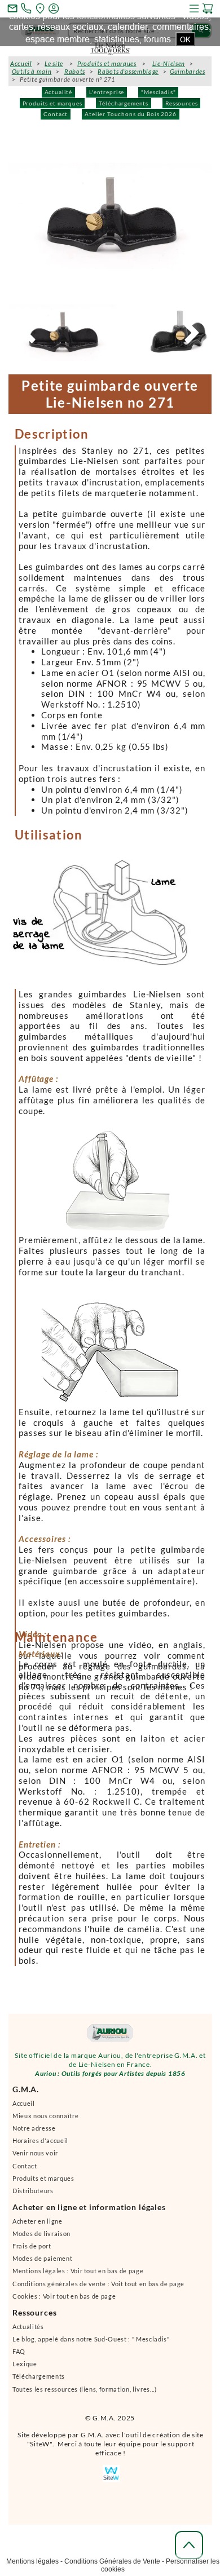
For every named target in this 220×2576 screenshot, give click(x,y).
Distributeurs (33, 2196)
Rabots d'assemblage (128, 71)
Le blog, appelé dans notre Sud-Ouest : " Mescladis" (91, 2344)
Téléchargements (124, 103)
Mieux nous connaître (45, 2121)
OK (185, 39)
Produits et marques (52, 103)
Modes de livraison (41, 2239)
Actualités (28, 2332)
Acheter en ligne (38, 2226)
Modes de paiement (42, 2263)
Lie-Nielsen (169, 63)
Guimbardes (188, 71)
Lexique (25, 2369)
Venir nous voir (35, 2158)
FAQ (19, 2356)
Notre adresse (34, 2133)
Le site (54, 63)
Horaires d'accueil (40, 2146)
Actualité (59, 92)
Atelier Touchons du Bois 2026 (130, 114)
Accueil (24, 2108)
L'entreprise (107, 92)
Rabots (75, 71)
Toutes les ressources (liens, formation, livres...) (85, 2394)
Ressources (181, 103)
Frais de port (32, 2251)
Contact (56, 114)
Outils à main (32, 71)
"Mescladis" (158, 92)
